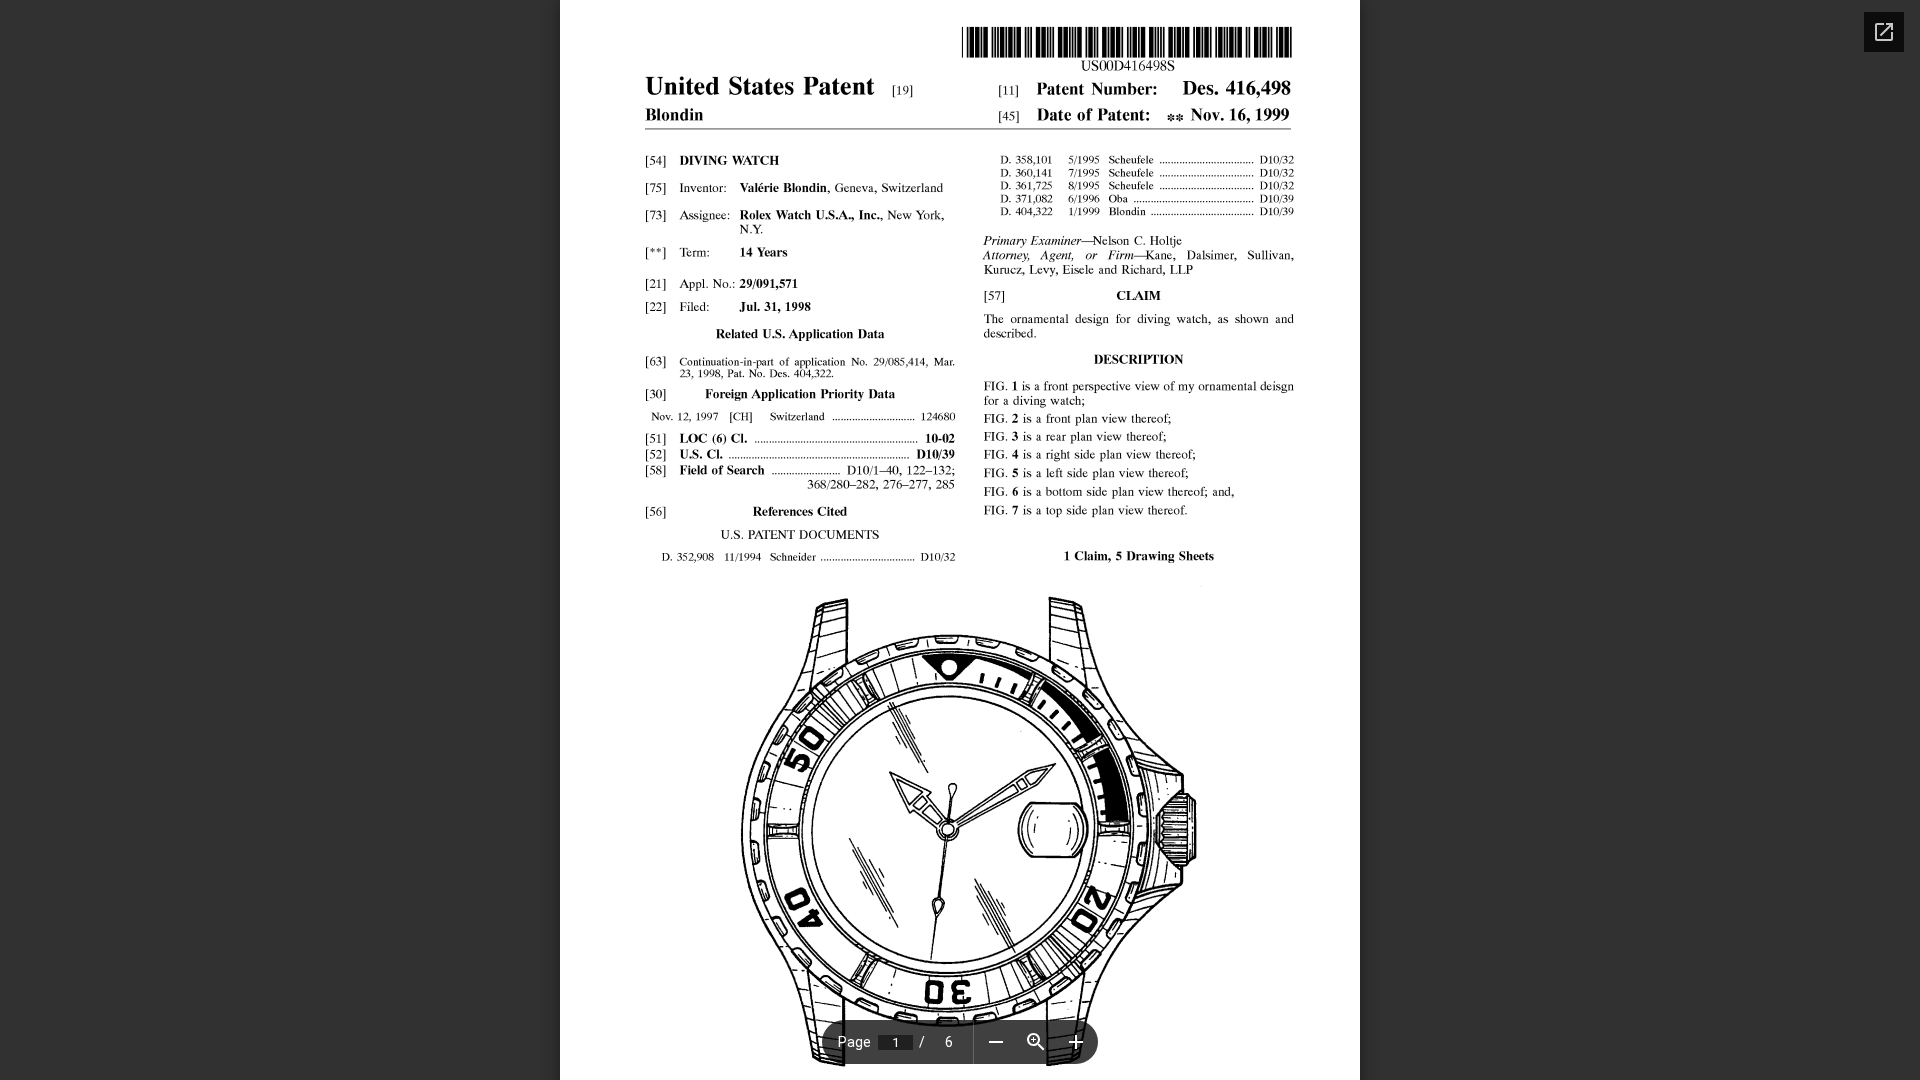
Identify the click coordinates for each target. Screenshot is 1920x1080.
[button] (996, 1042)
